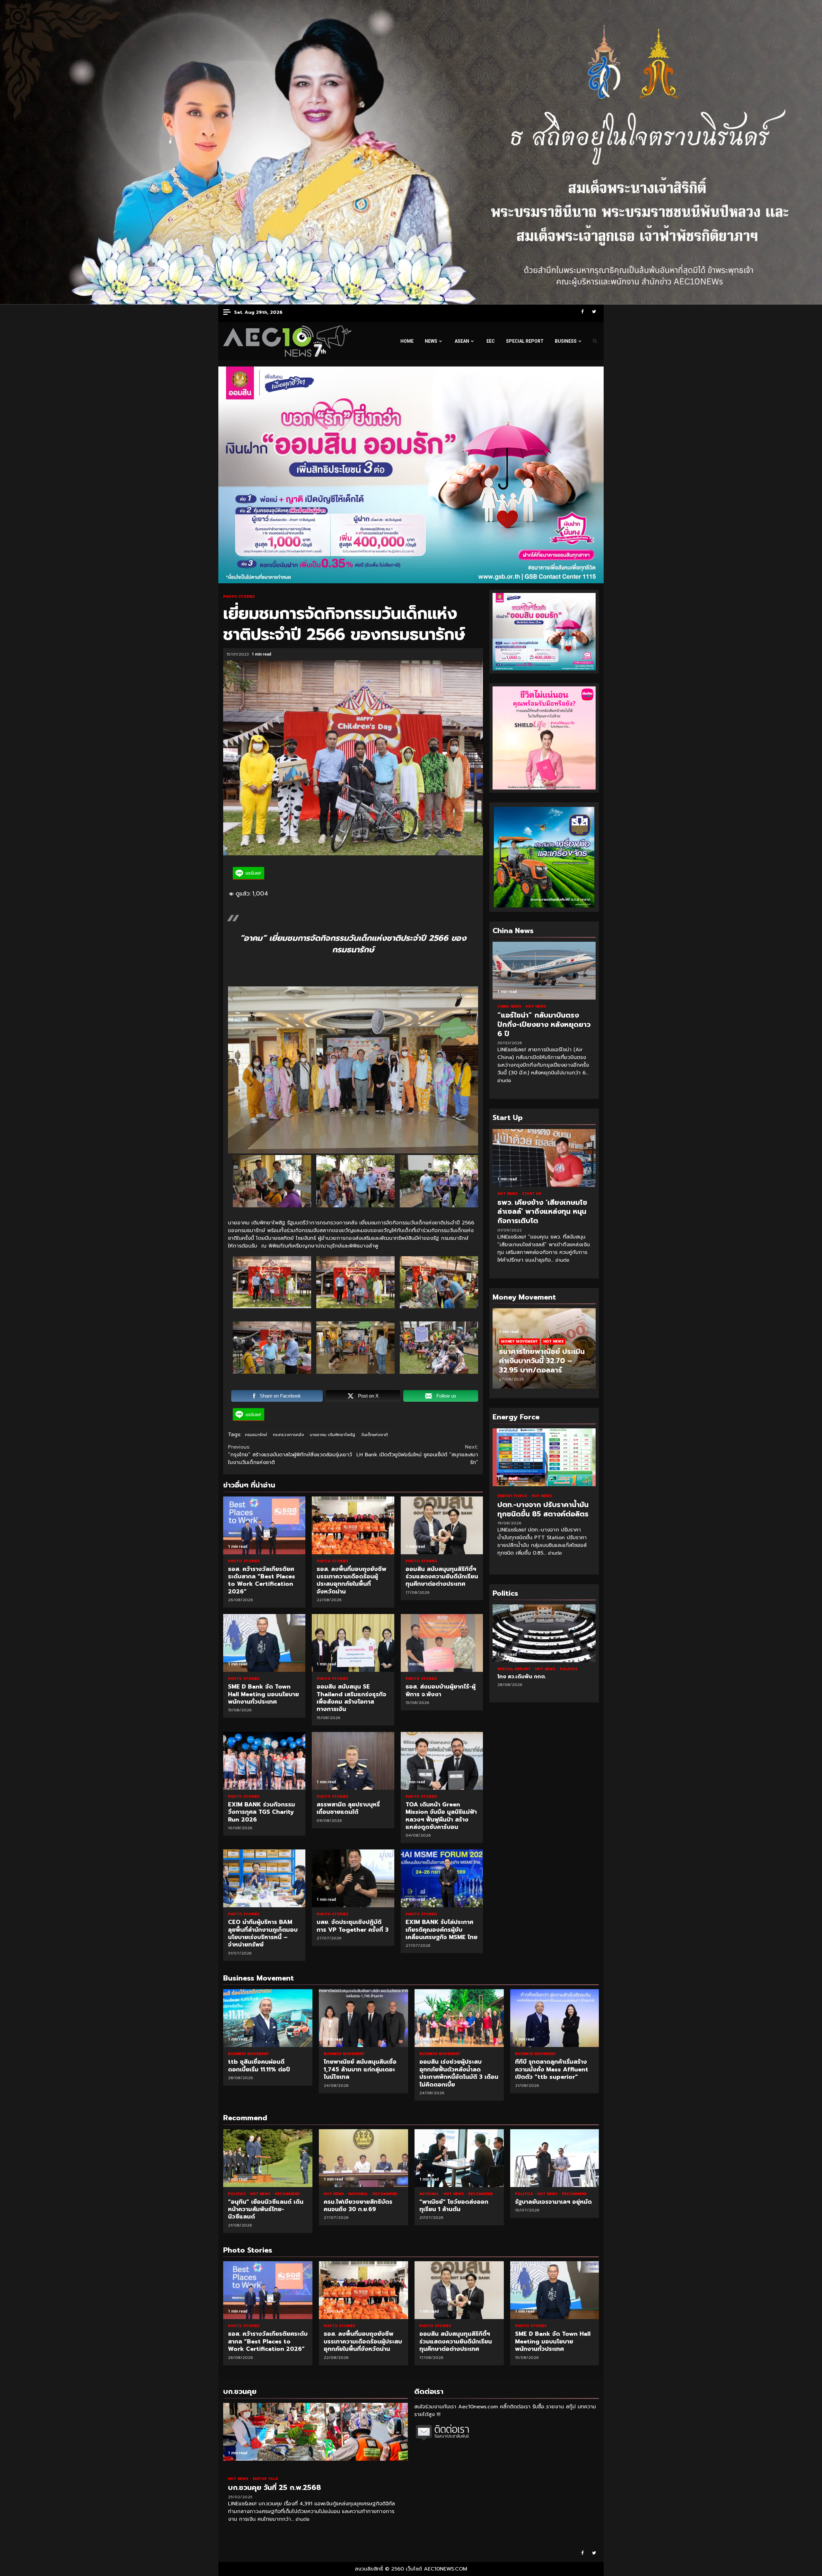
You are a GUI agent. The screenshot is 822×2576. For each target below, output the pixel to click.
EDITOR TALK (265, 2479)
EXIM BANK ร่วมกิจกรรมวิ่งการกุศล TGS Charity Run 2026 (264, 1761)
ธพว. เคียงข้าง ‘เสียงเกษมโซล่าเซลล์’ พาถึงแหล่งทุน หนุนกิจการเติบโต (544, 1158)
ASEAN (462, 341)
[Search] (595, 341)
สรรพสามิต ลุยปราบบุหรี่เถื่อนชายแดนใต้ (353, 1761)
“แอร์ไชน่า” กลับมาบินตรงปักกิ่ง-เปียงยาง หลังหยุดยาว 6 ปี (544, 971)
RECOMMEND (287, 2194)
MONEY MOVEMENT (519, 1341)
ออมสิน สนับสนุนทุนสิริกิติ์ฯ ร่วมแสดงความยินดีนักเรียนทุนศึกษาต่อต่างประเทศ (442, 1525)
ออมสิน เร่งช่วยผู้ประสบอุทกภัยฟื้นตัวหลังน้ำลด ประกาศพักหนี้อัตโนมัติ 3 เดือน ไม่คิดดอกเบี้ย (459, 2018)
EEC (491, 341)
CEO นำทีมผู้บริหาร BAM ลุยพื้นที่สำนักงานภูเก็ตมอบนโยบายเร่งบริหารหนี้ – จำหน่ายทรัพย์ (264, 1878)
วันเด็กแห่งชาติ (374, 1435)
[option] (544, 1352)
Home (407, 341)
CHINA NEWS (510, 1006)
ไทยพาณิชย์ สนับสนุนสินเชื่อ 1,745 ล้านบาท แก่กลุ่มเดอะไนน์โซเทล (363, 2018)
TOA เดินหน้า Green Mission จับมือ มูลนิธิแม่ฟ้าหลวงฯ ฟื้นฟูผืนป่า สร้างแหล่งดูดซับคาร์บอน (442, 1761)
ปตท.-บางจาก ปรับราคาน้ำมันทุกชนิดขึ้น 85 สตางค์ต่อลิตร (544, 1457)
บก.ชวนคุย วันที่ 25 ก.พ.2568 (315, 2432)
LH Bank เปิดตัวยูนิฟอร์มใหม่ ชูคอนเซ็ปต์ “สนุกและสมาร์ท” (417, 1455)
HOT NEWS (536, 1006)
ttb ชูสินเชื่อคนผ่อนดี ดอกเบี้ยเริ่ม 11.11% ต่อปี (268, 2018)
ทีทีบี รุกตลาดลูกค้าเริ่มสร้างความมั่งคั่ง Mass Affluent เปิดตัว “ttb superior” (555, 2018)
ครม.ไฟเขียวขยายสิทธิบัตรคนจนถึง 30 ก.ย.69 (363, 2158)
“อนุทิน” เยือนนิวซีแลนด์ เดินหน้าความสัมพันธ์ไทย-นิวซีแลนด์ (268, 2158)
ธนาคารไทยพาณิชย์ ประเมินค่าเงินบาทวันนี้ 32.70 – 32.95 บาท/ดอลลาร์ (542, 1361)
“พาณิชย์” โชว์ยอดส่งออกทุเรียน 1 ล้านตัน (459, 2158)
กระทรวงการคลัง (289, 1435)
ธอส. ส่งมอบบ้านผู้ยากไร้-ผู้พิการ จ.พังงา (442, 1643)
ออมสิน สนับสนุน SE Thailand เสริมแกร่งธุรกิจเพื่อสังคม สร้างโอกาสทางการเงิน (353, 1643)
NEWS (431, 341)
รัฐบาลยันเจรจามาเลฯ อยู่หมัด (555, 2158)
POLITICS (531, 1669)
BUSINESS (566, 341)
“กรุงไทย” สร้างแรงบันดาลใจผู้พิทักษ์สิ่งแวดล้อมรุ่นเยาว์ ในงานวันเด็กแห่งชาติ (290, 1455)
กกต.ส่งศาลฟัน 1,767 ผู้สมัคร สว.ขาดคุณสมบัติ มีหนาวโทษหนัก (544, 1633)
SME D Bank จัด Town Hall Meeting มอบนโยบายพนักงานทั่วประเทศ (264, 1643)
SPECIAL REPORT (525, 341)
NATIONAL (359, 2194)
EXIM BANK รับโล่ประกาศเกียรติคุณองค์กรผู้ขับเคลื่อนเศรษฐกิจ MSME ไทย (442, 1878)
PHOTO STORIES (239, 597)
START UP (532, 1194)
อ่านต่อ (504, 1081)
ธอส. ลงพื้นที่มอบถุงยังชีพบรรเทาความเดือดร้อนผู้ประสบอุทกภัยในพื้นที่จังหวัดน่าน (353, 1525)
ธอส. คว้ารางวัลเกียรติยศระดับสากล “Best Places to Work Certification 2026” (264, 1525)
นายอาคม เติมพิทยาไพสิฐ (332, 1435)
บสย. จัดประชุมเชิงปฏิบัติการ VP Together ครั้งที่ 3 (353, 1878)
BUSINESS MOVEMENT (249, 2054)
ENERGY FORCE (513, 1496)
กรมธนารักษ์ (256, 1435)
